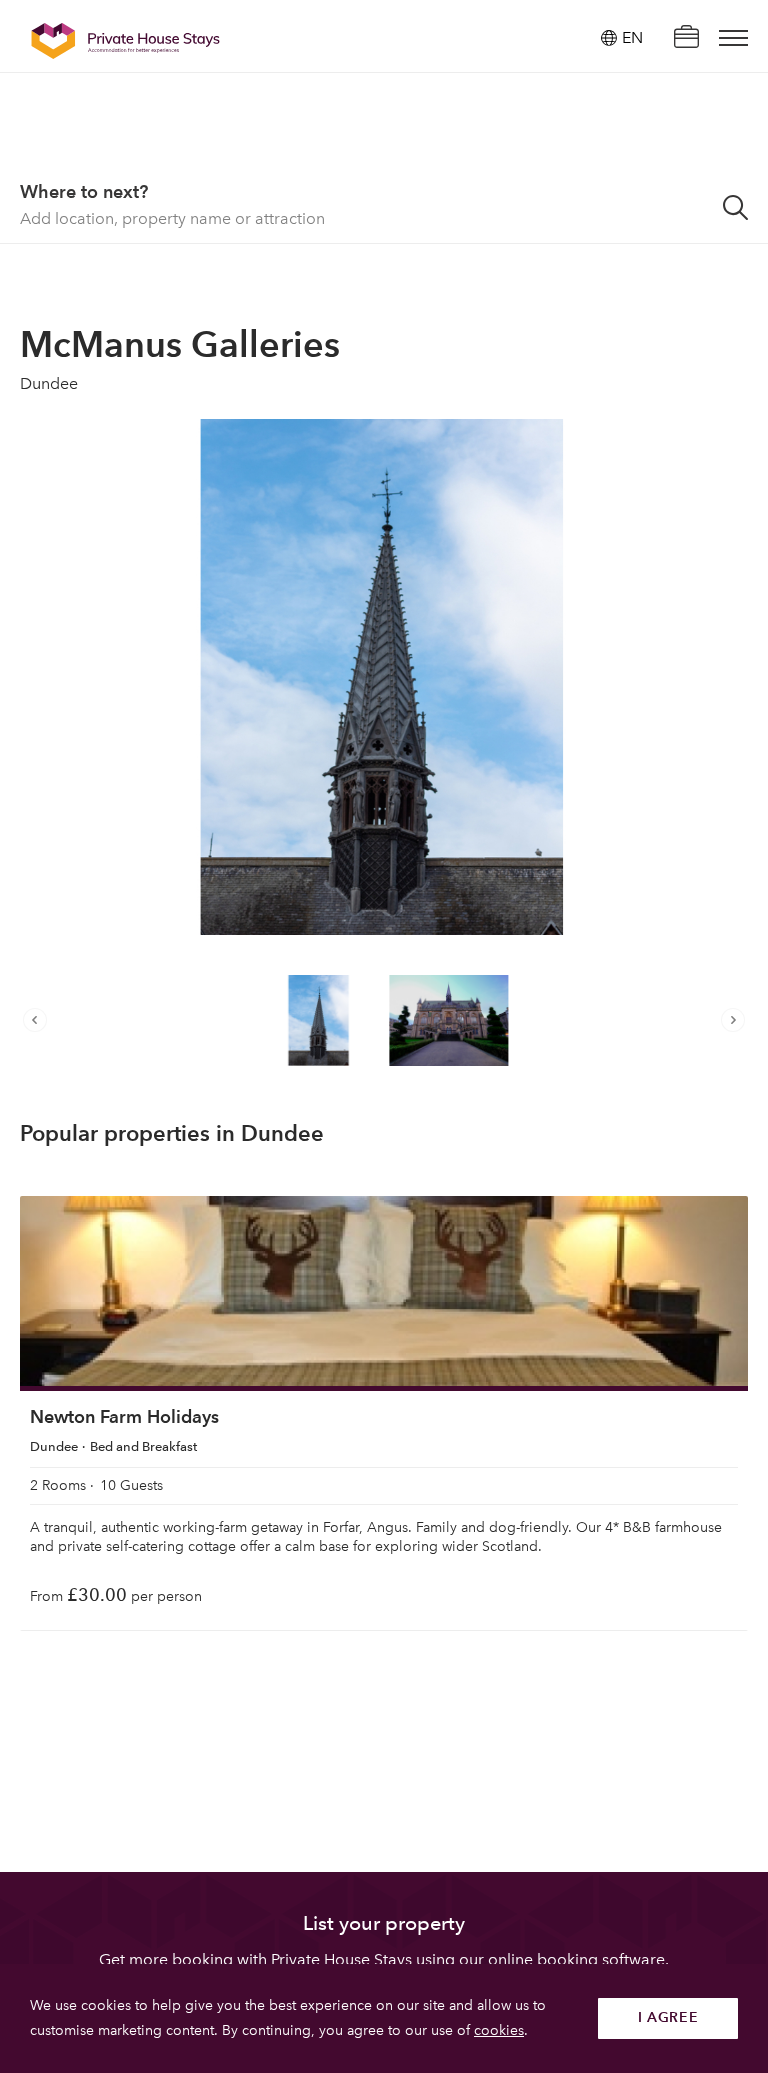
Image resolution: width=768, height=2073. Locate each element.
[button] (40, 1020)
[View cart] (686, 38)
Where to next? (84, 191)
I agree (668, 2017)
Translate (610, 139)
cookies (499, 2030)
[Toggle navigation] (733, 38)
